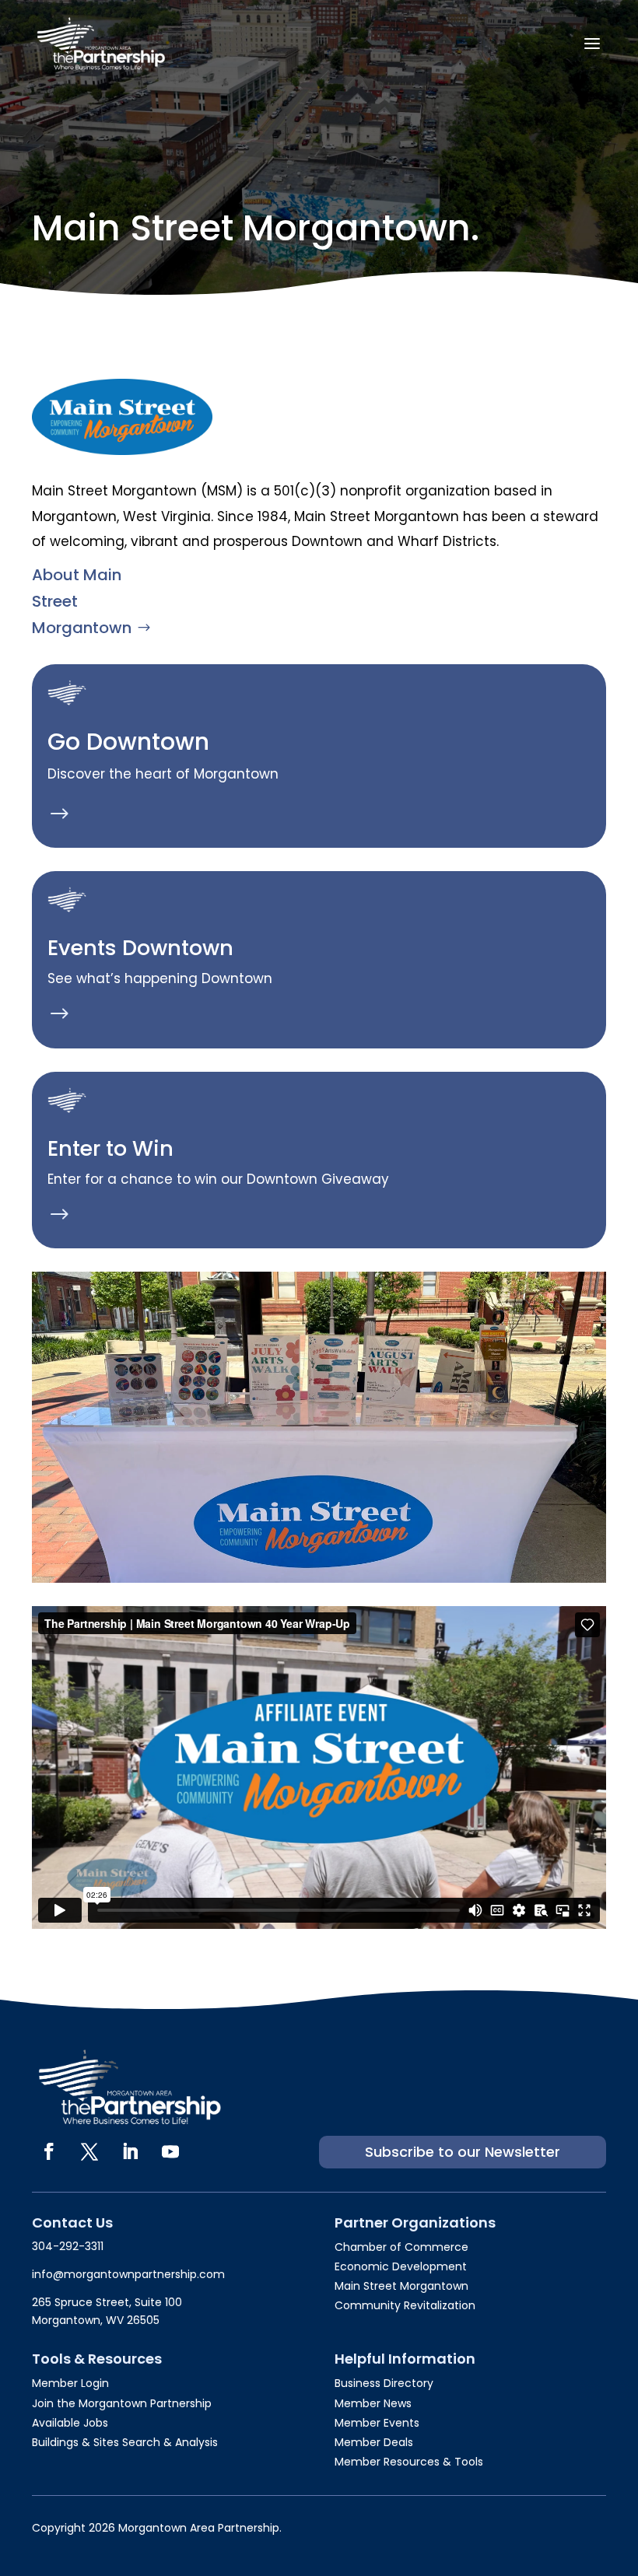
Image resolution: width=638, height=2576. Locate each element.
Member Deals (374, 2442)
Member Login (70, 2383)
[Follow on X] (89, 2151)
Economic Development (401, 2266)
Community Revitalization (405, 2305)
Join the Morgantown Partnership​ (122, 2403)
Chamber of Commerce (401, 2247)
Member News (373, 2403)
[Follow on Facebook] (49, 2151)
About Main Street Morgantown (82, 601)
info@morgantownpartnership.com (128, 2274)
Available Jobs (70, 2423)
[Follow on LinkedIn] (130, 2151)
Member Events (377, 2423)
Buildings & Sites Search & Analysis (125, 2442)
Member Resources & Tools (409, 2462)
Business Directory (384, 2383)
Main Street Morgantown (401, 2286)
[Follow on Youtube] (170, 2151)
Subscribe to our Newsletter (463, 2152)
